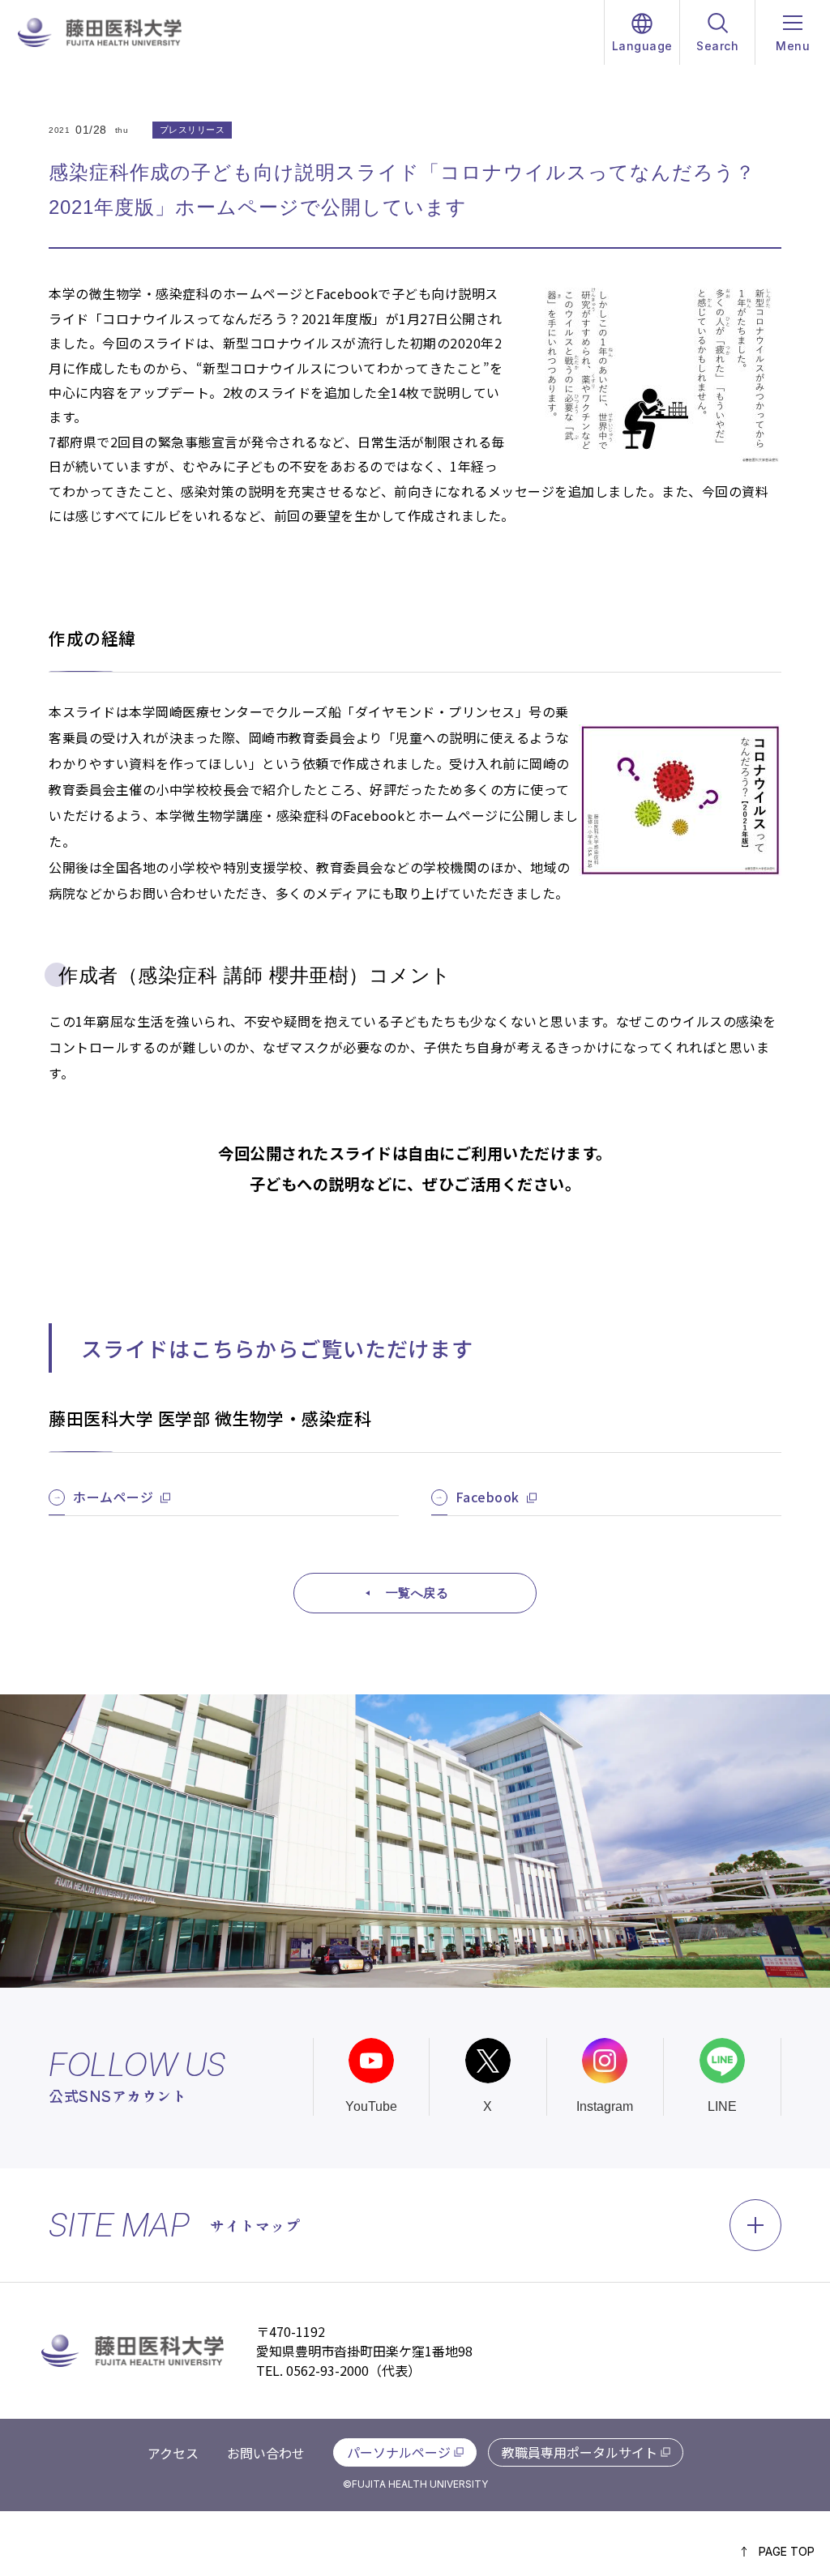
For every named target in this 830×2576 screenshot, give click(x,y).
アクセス (173, 2453)
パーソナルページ (399, 2452)
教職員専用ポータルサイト (580, 2452)
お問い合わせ (266, 2453)
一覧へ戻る (417, 1593)
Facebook (488, 1497)
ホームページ (113, 1497)
